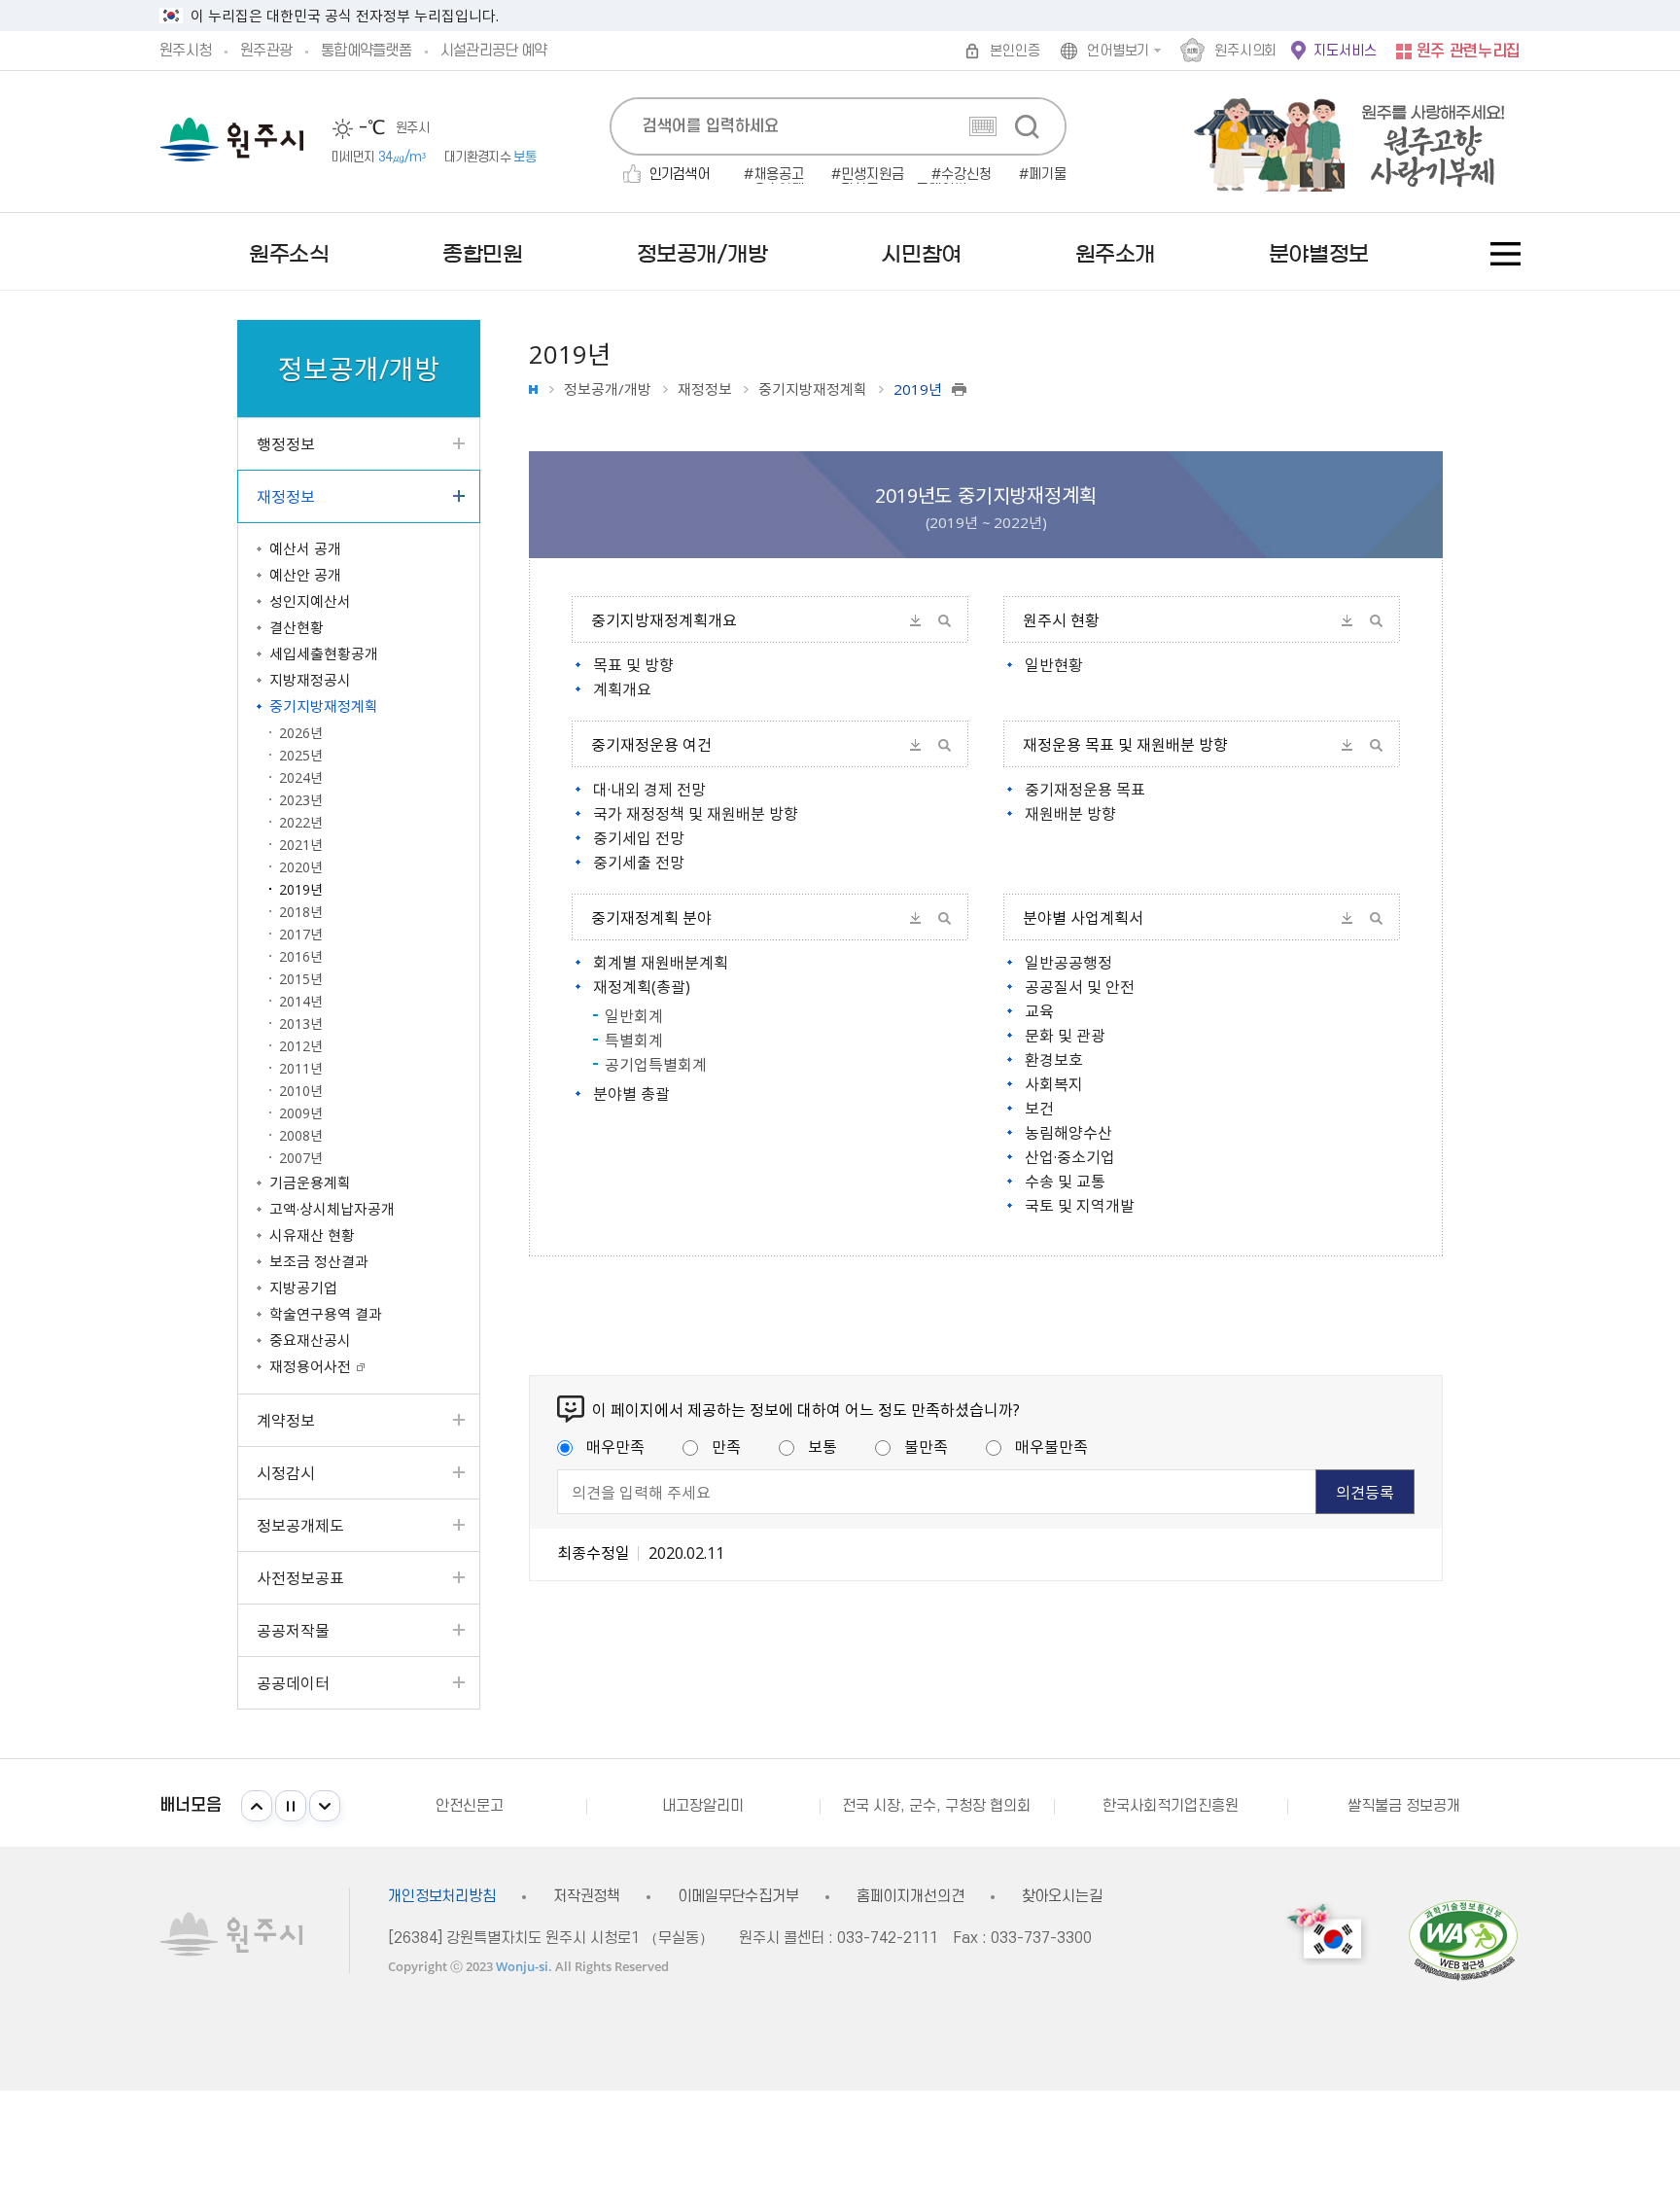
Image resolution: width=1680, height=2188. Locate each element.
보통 (822, 1446)
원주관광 (266, 51)
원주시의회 (1245, 51)
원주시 (232, 140)
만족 (726, 1446)
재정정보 (705, 389)
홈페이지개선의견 (910, 1897)
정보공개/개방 (608, 389)
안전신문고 (470, 1806)
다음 (325, 1806)
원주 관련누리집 (1469, 52)
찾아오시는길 (1062, 1897)
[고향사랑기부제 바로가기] (1339, 141)
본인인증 (1015, 51)
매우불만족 (1051, 1446)
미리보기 (944, 620)
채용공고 (779, 175)
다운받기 (915, 620)
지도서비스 (1345, 51)
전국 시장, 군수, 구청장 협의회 (936, 1806)
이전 (257, 1806)
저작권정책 (587, 1897)
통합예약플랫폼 (366, 51)
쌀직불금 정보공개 (1404, 1806)
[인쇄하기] (959, 389)
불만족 (926, 1446)
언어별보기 (1118, 51)
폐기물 (1048, 175)
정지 (291, 1806)
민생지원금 (873, 175)
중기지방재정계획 (813, 389)
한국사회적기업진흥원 (1171, 1806)
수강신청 (966, 175)
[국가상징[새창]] (1327, 1934)
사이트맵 (1505, 254)
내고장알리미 (703, 1806)
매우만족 (615, 1446)
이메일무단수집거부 (738, 1897)
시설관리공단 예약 (493, 51)
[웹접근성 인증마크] (1463, 1940)
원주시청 (185, 51)
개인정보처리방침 (442, 1897)
